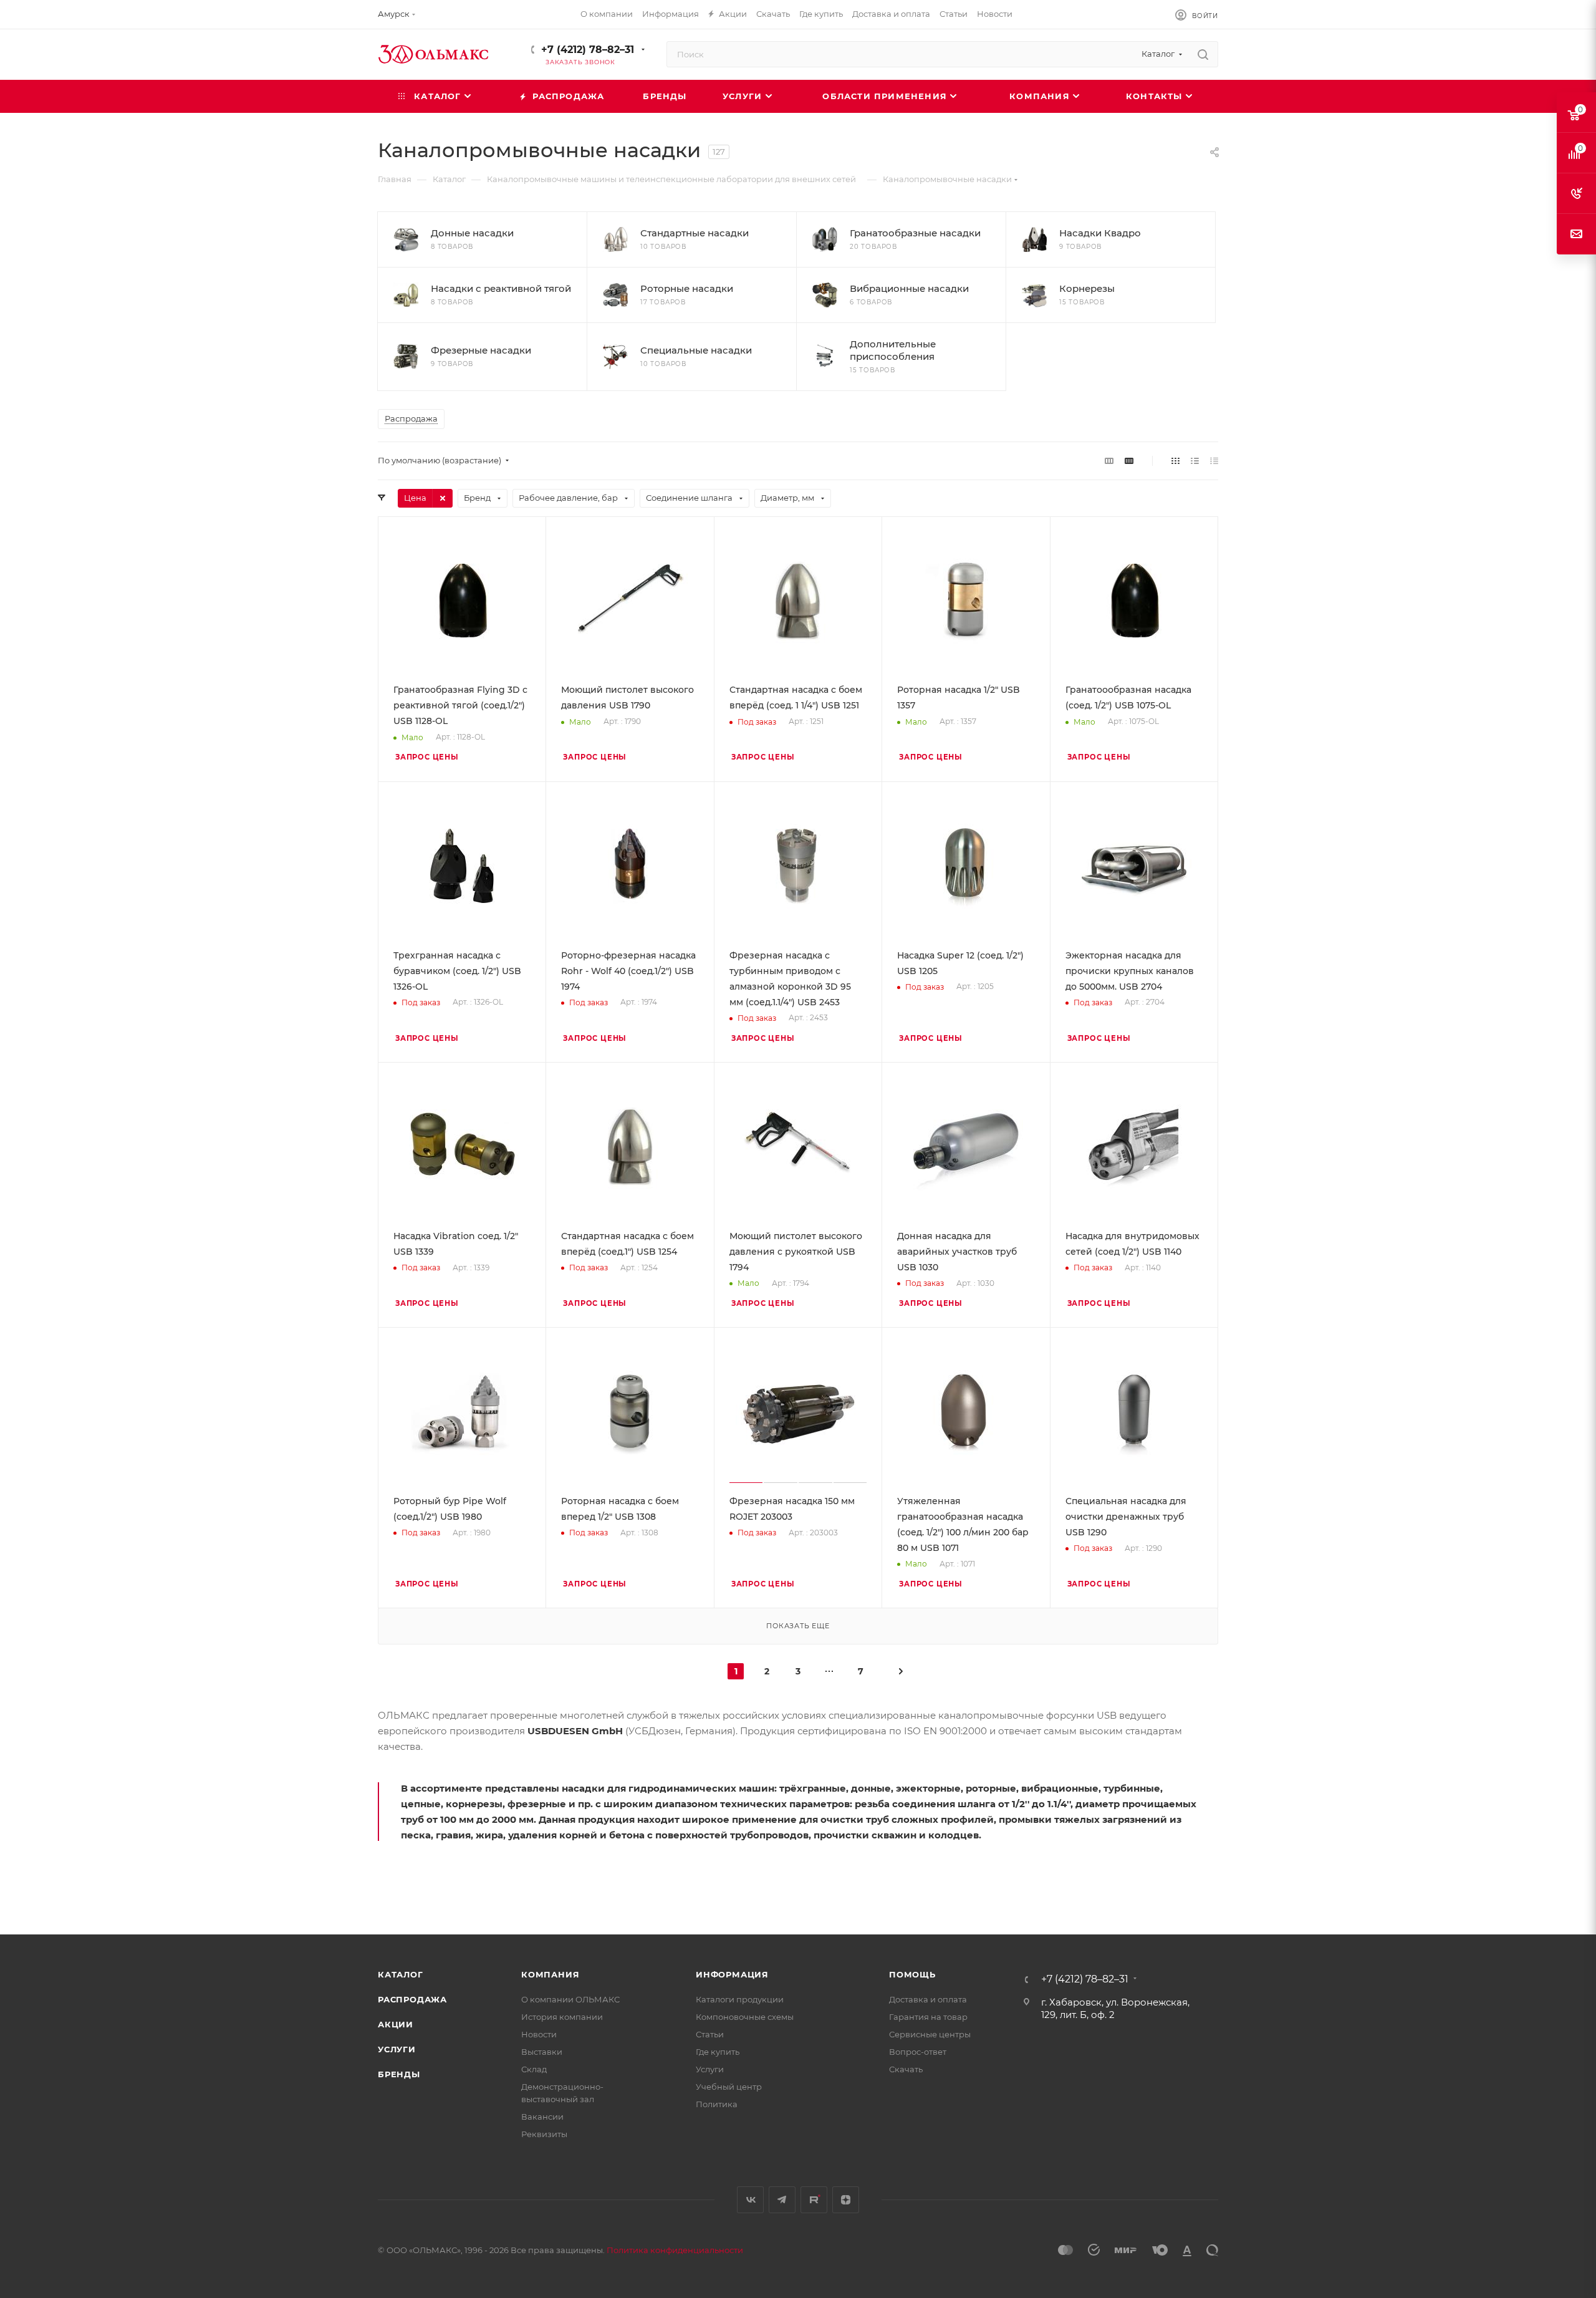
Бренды (399, 2074)
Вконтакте (750, 2200)
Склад (534, 2069)
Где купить (718, 2052)
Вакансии (542, 2117)
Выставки (542, 2052)
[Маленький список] (1109, 461)
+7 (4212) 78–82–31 (588, 50)
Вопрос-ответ (918, 2052)
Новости (539, 2034)
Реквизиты (544, 2134)
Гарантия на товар (928, 2017)
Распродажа (412, 1999)
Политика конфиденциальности (675, 2250)
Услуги (397, 2049)
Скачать (906, 2069)
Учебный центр (729, 2087)
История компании (562, 2017)
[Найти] (1203, 54)
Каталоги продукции (740, 1999)
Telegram (782, 2200)
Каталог (401, 1974)
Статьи (710, 2034)
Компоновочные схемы (745, 2017)
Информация (732, 1974)
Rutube (814, 2200)
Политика (717, 2104)
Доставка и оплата (928, 1999)
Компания (550, 1974)
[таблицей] (1214, 461)
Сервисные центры (930, 2034)
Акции (396, 2024)
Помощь (912, 1974)
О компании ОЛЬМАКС (570, 1999)
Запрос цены (427, 757)
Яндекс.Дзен (846, 2200)
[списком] (1195, 461)
